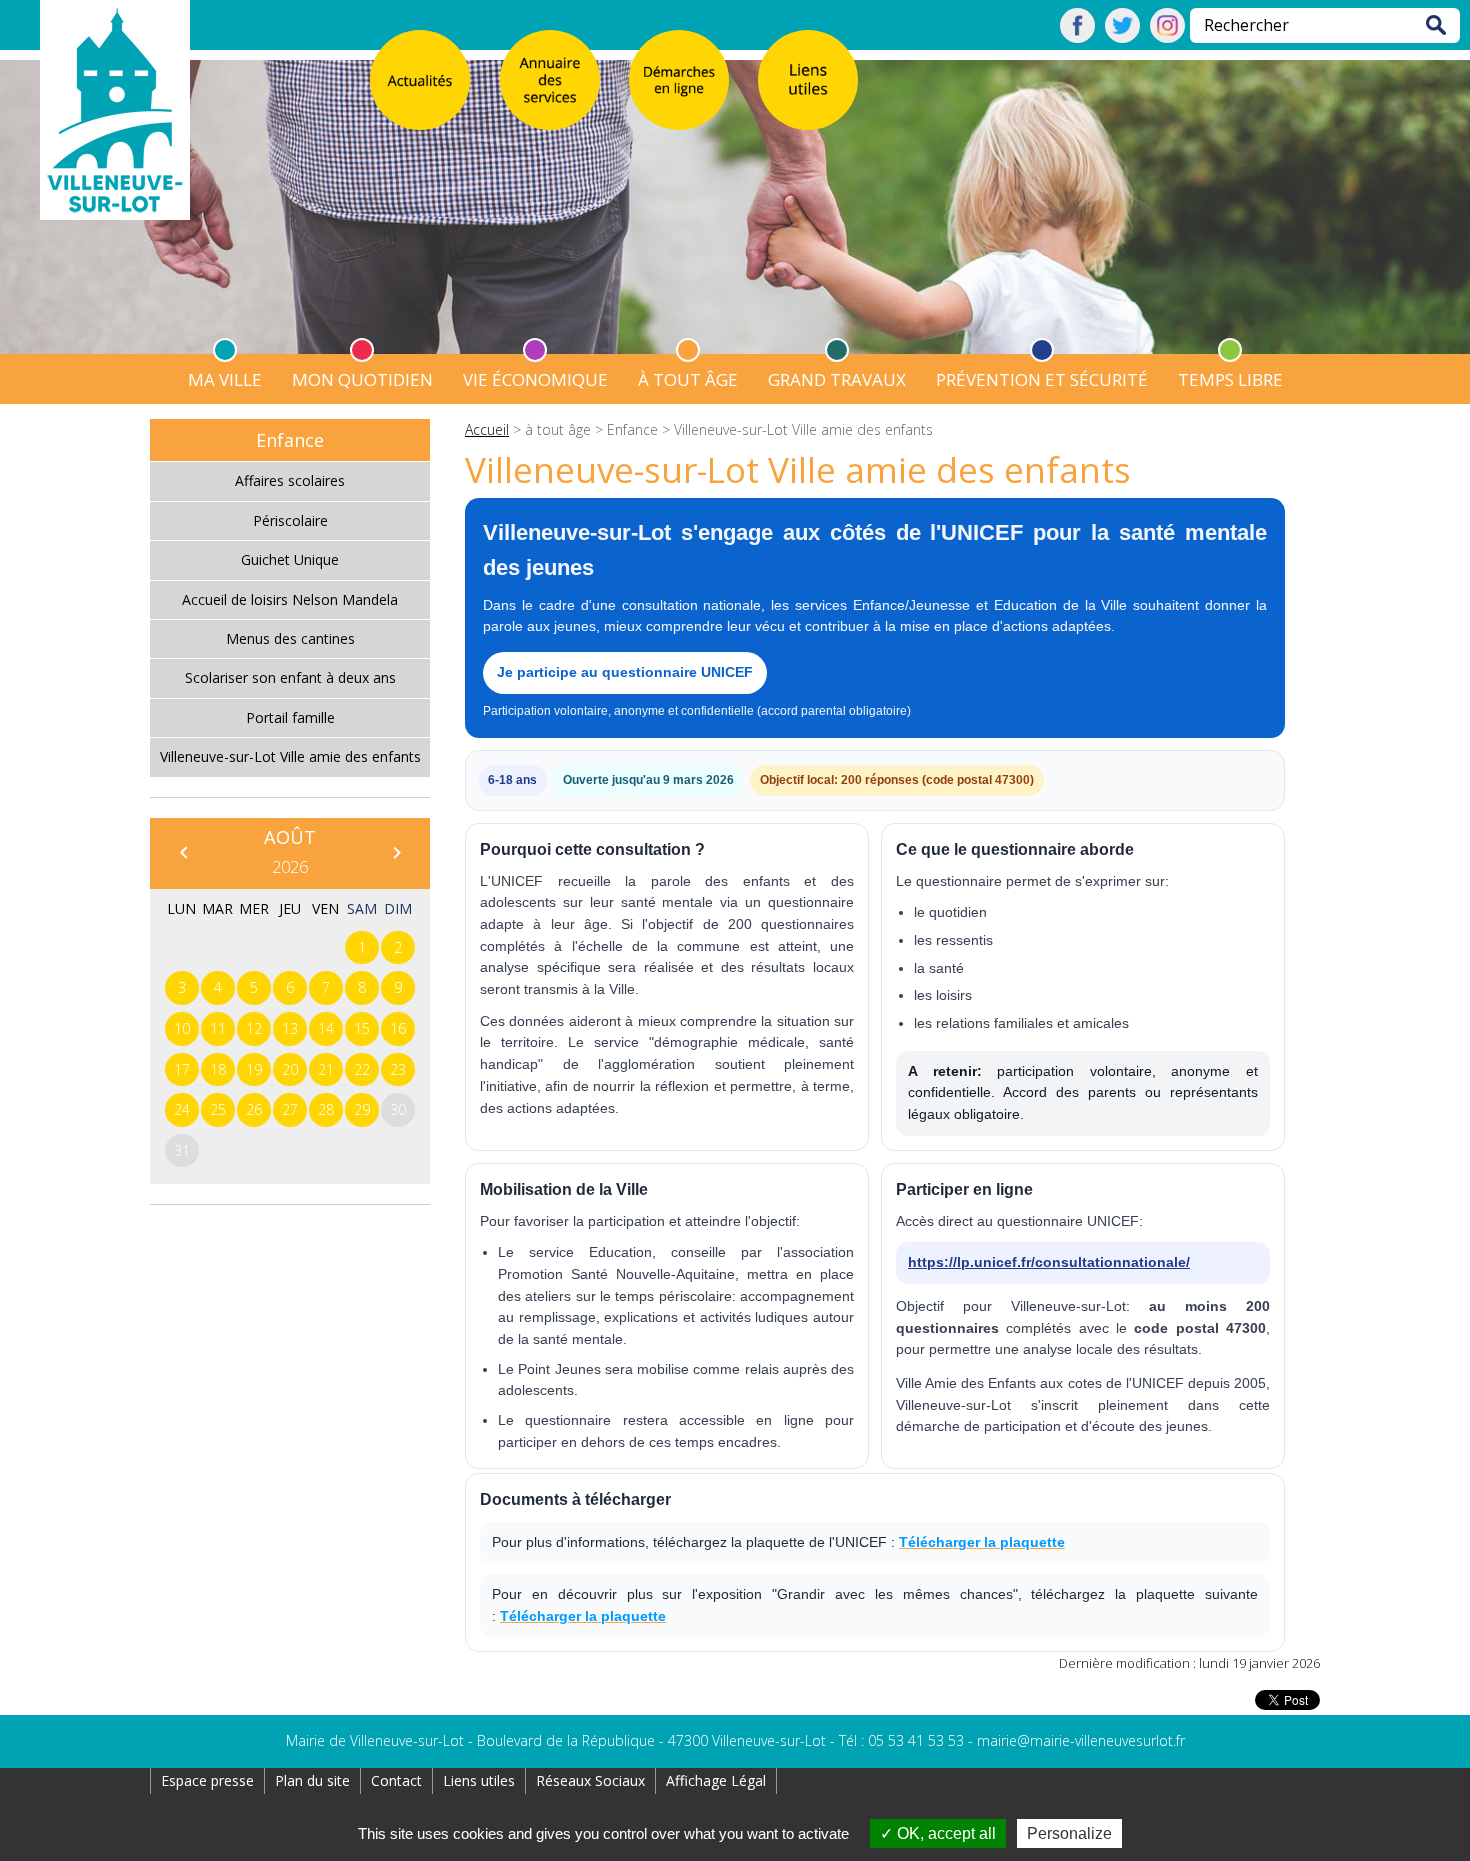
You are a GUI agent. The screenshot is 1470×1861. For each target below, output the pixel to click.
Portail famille (290, 717)
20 (290, 1069)
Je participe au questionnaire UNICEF (625, 672)
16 (398, 1028)
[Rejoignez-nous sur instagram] (1167, 37)
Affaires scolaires (290, 480)
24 (182, 1109)
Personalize (1069, 1833)
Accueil (487, 429)
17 (182, 1069)
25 (218, 1109)
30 (398, 1109)
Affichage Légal (716, 1780)
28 (326, 1109)
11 (218, 1028)
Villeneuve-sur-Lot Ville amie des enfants (290, 756)
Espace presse (207, 1780)
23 (398, 1069)
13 (290, 1028)
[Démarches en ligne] (679, 80)
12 (254, 1028)
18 (218, 1069)
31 (182, 1150)
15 (362, 1028)
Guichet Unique (290, 559)
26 (254, 1109)
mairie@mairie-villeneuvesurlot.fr (1081, 1740)
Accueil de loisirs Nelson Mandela (290, 599)
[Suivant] (396, 852)
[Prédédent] (183, 852)
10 (182, 1028)
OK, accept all (944, 1833)
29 (362, 1109)
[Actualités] (420, 80)
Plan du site (312, 1780)
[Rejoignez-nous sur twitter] (1122, 37)
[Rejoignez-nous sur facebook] (1077, 37)
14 (326, 1028)
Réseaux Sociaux (590, 1780)
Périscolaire (290, 520)
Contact (396, 1780)
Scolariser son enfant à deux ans (290, 677)
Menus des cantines (290, 638)
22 (362, 1069)
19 (254, 1069)
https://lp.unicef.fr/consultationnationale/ (1049, 1262)
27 (290, 1109)
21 (326, 1069)
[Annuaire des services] (550, 80)
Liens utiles (479, 1780)
